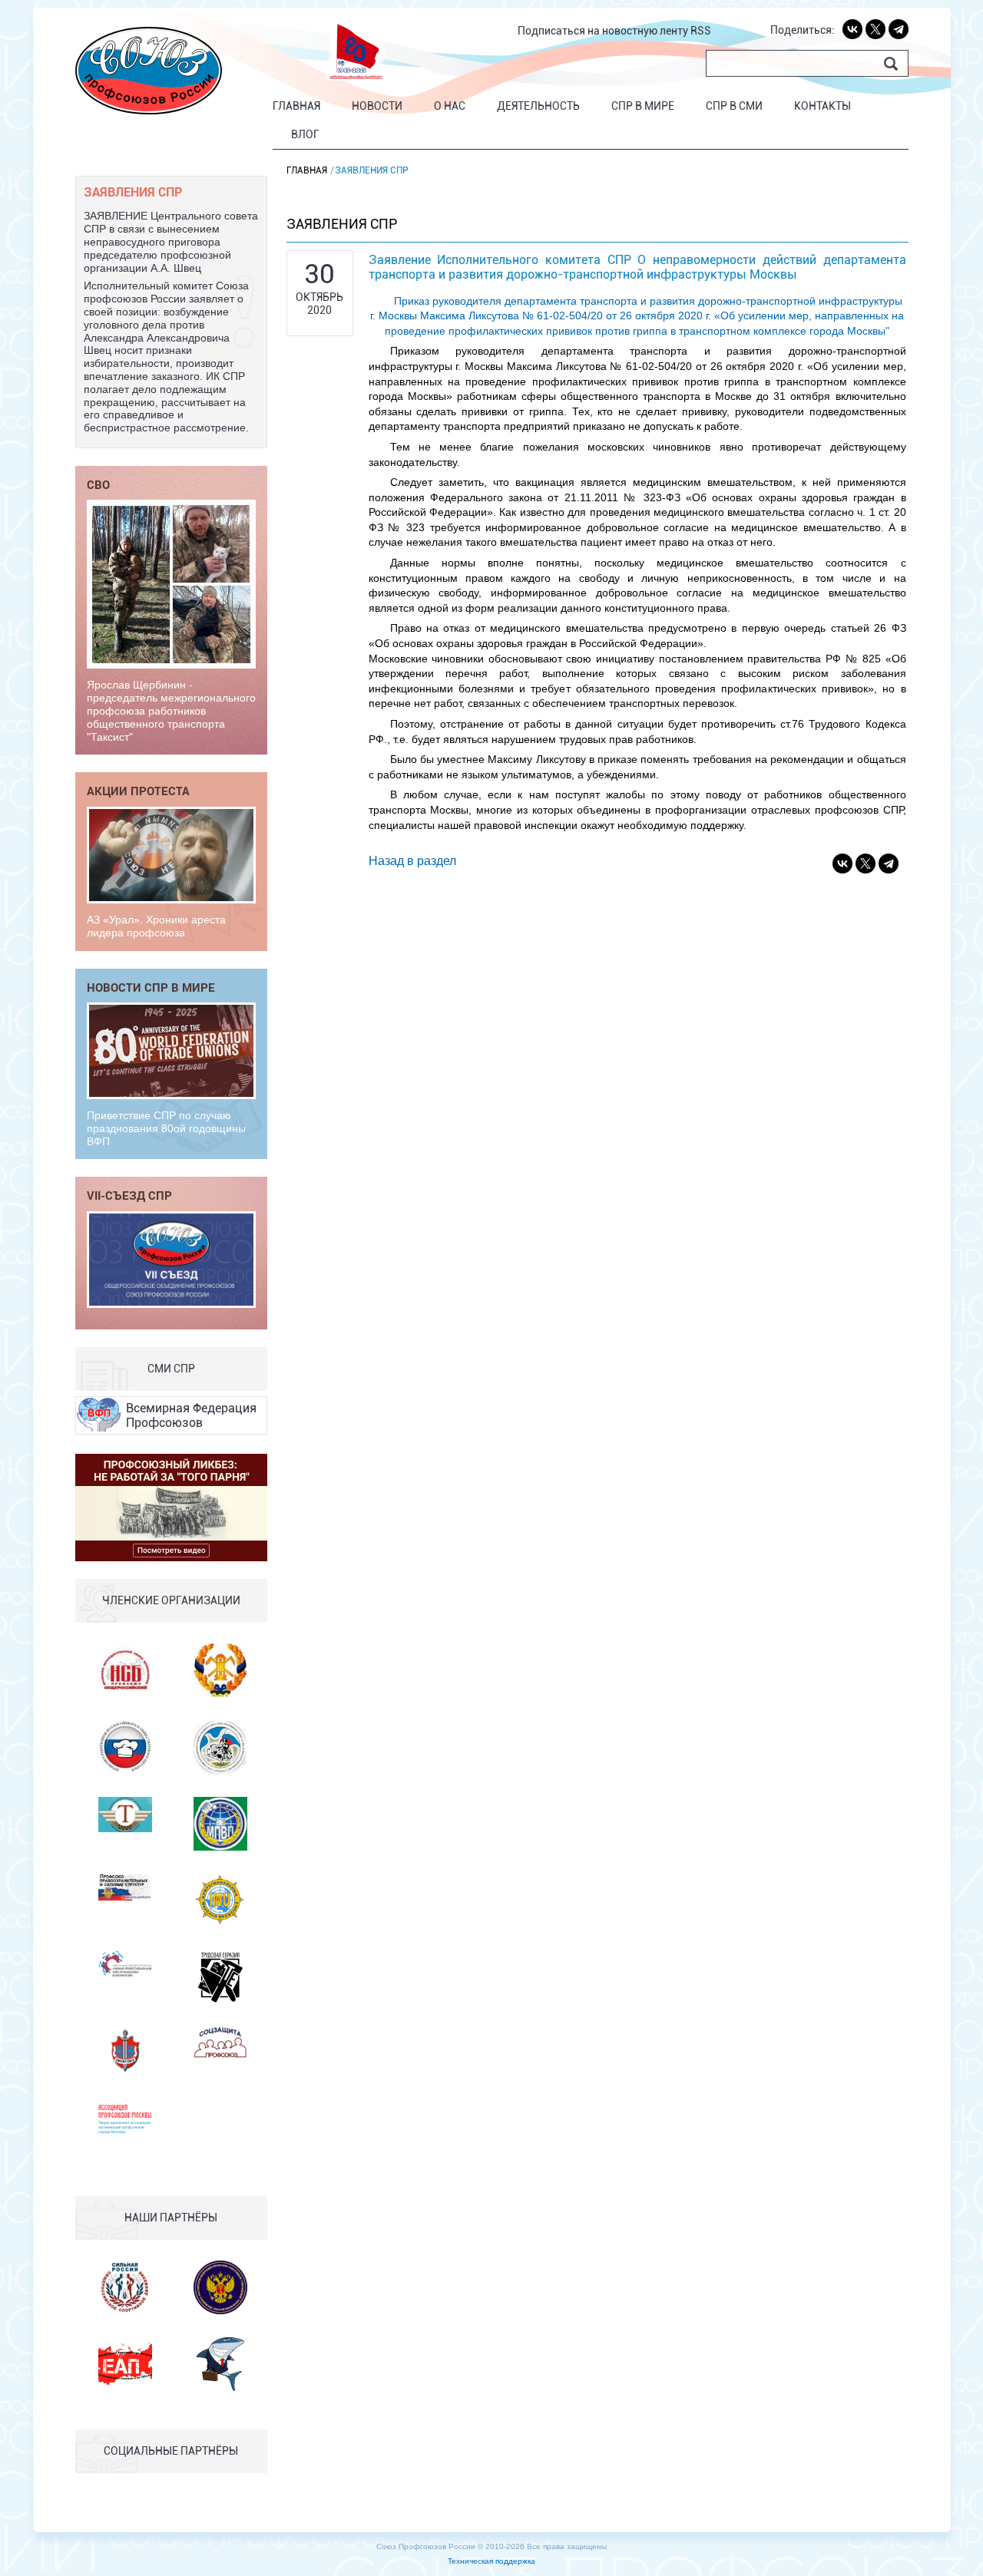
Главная (296, 106)
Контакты (822, 106)
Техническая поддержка (491, 2561)
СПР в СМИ (734, 106)
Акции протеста (138, 791)
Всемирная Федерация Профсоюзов (191, 1415)
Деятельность (538, 106)
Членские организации (171, 1600)
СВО (98, 484)
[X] (875, 29)
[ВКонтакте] (852, 29)
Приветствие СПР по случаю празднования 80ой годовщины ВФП (166, 1128)
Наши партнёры (171, 2218)
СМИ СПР (171, 1369)
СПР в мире (643, 106)
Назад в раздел (412, 861)
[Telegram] (899, 29)
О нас (450, 106)
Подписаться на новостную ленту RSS (614, 31)
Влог (305, 134)
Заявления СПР (133, 192)
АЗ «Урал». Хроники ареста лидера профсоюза (156, 926)
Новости (377, 106)
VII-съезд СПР (129, 1195)
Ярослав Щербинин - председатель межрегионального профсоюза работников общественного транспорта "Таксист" (171, 710)
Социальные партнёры (171, 2451)
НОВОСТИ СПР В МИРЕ (151, 987)
